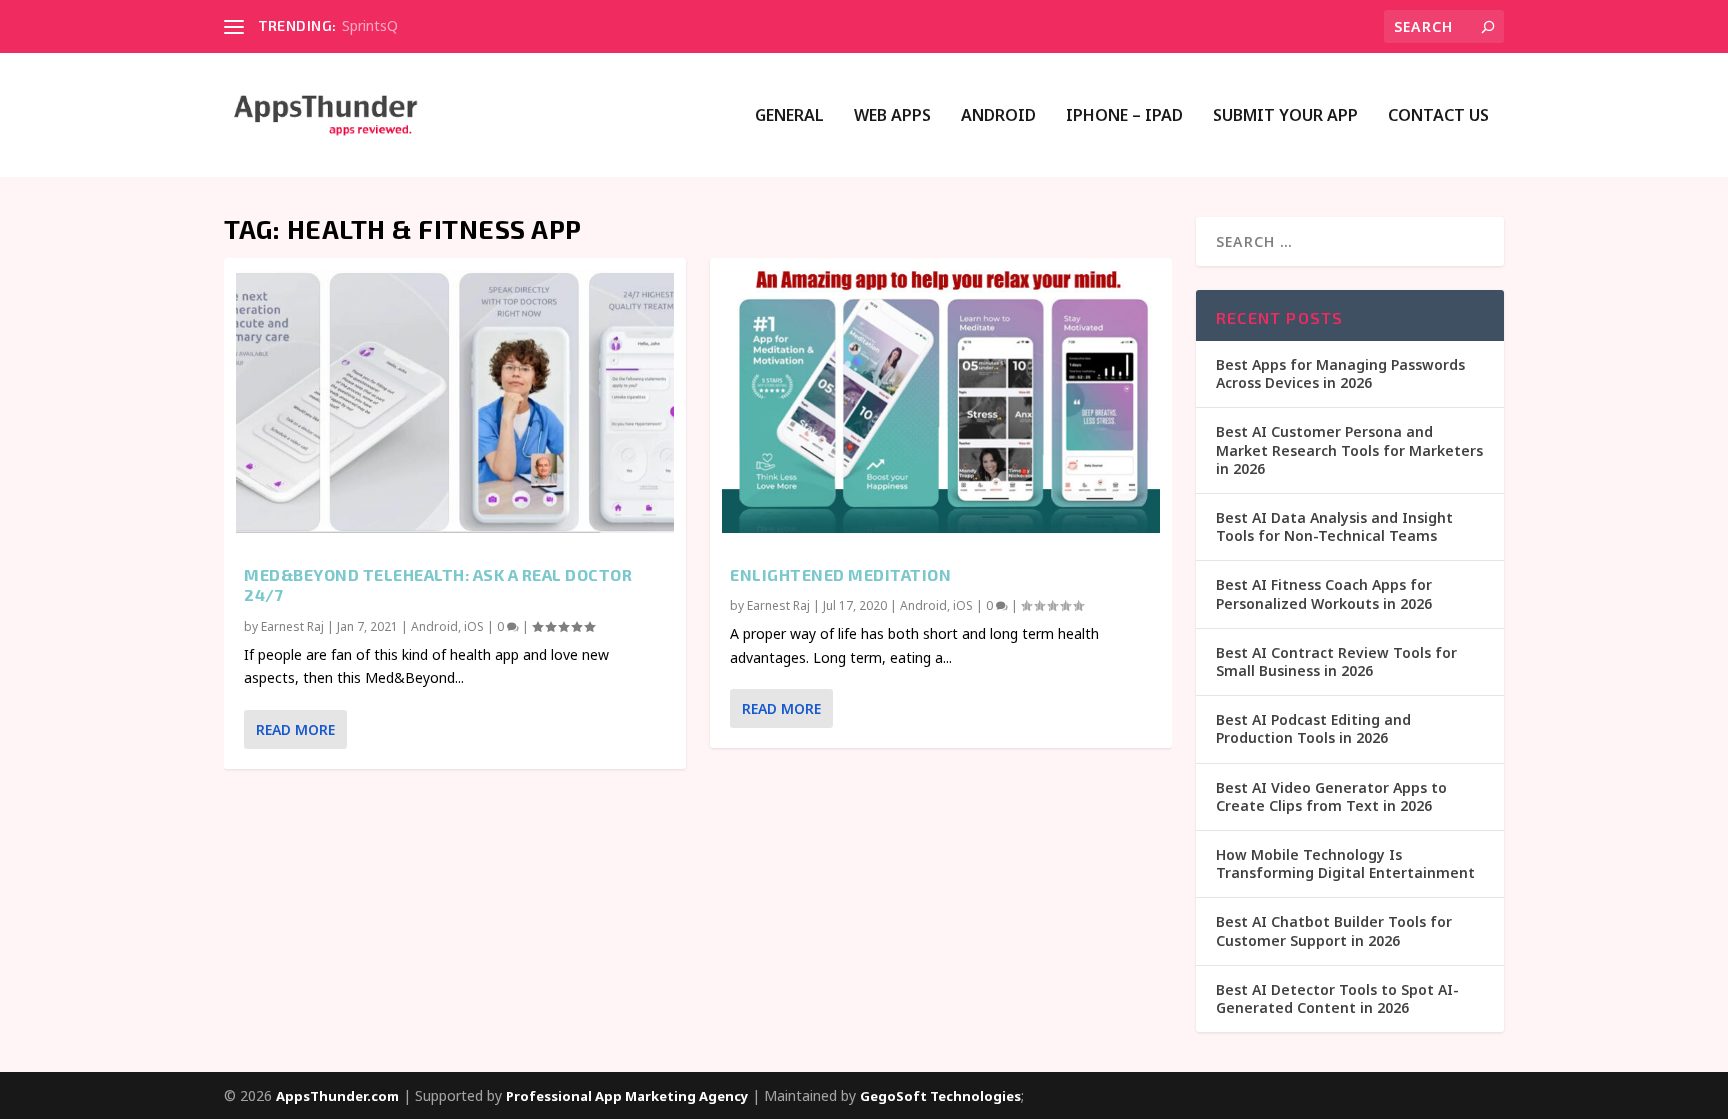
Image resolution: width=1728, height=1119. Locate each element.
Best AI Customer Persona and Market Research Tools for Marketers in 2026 (1349, 449)
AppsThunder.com (337, 1096)
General (789, 116)
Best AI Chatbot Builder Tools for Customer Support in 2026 (1334, 930)
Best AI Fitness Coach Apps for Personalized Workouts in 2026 (1324, 593)
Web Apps (892, 116)
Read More (295, 729)
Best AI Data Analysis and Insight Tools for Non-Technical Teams (1334, 526)
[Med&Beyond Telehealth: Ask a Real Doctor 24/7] (455, 401)
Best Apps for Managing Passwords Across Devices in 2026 (1340, 373)
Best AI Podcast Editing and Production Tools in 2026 (1313, 728)
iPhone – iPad (1124, 116)
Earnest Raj (292, 626)
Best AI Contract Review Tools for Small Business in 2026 (1336, 661)
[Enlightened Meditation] (941, 401)
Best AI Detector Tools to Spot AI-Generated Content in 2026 (1337, 998)
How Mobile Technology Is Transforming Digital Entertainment (1345, 863)
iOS (474, 626)
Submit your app (1285, 116)
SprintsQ (370, 25)
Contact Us (1438, 116)
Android (998, 116)
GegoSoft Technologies (940, 1096)
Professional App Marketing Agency (627, 1096)
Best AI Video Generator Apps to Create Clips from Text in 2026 (1331, 796)
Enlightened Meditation (840, 574)
